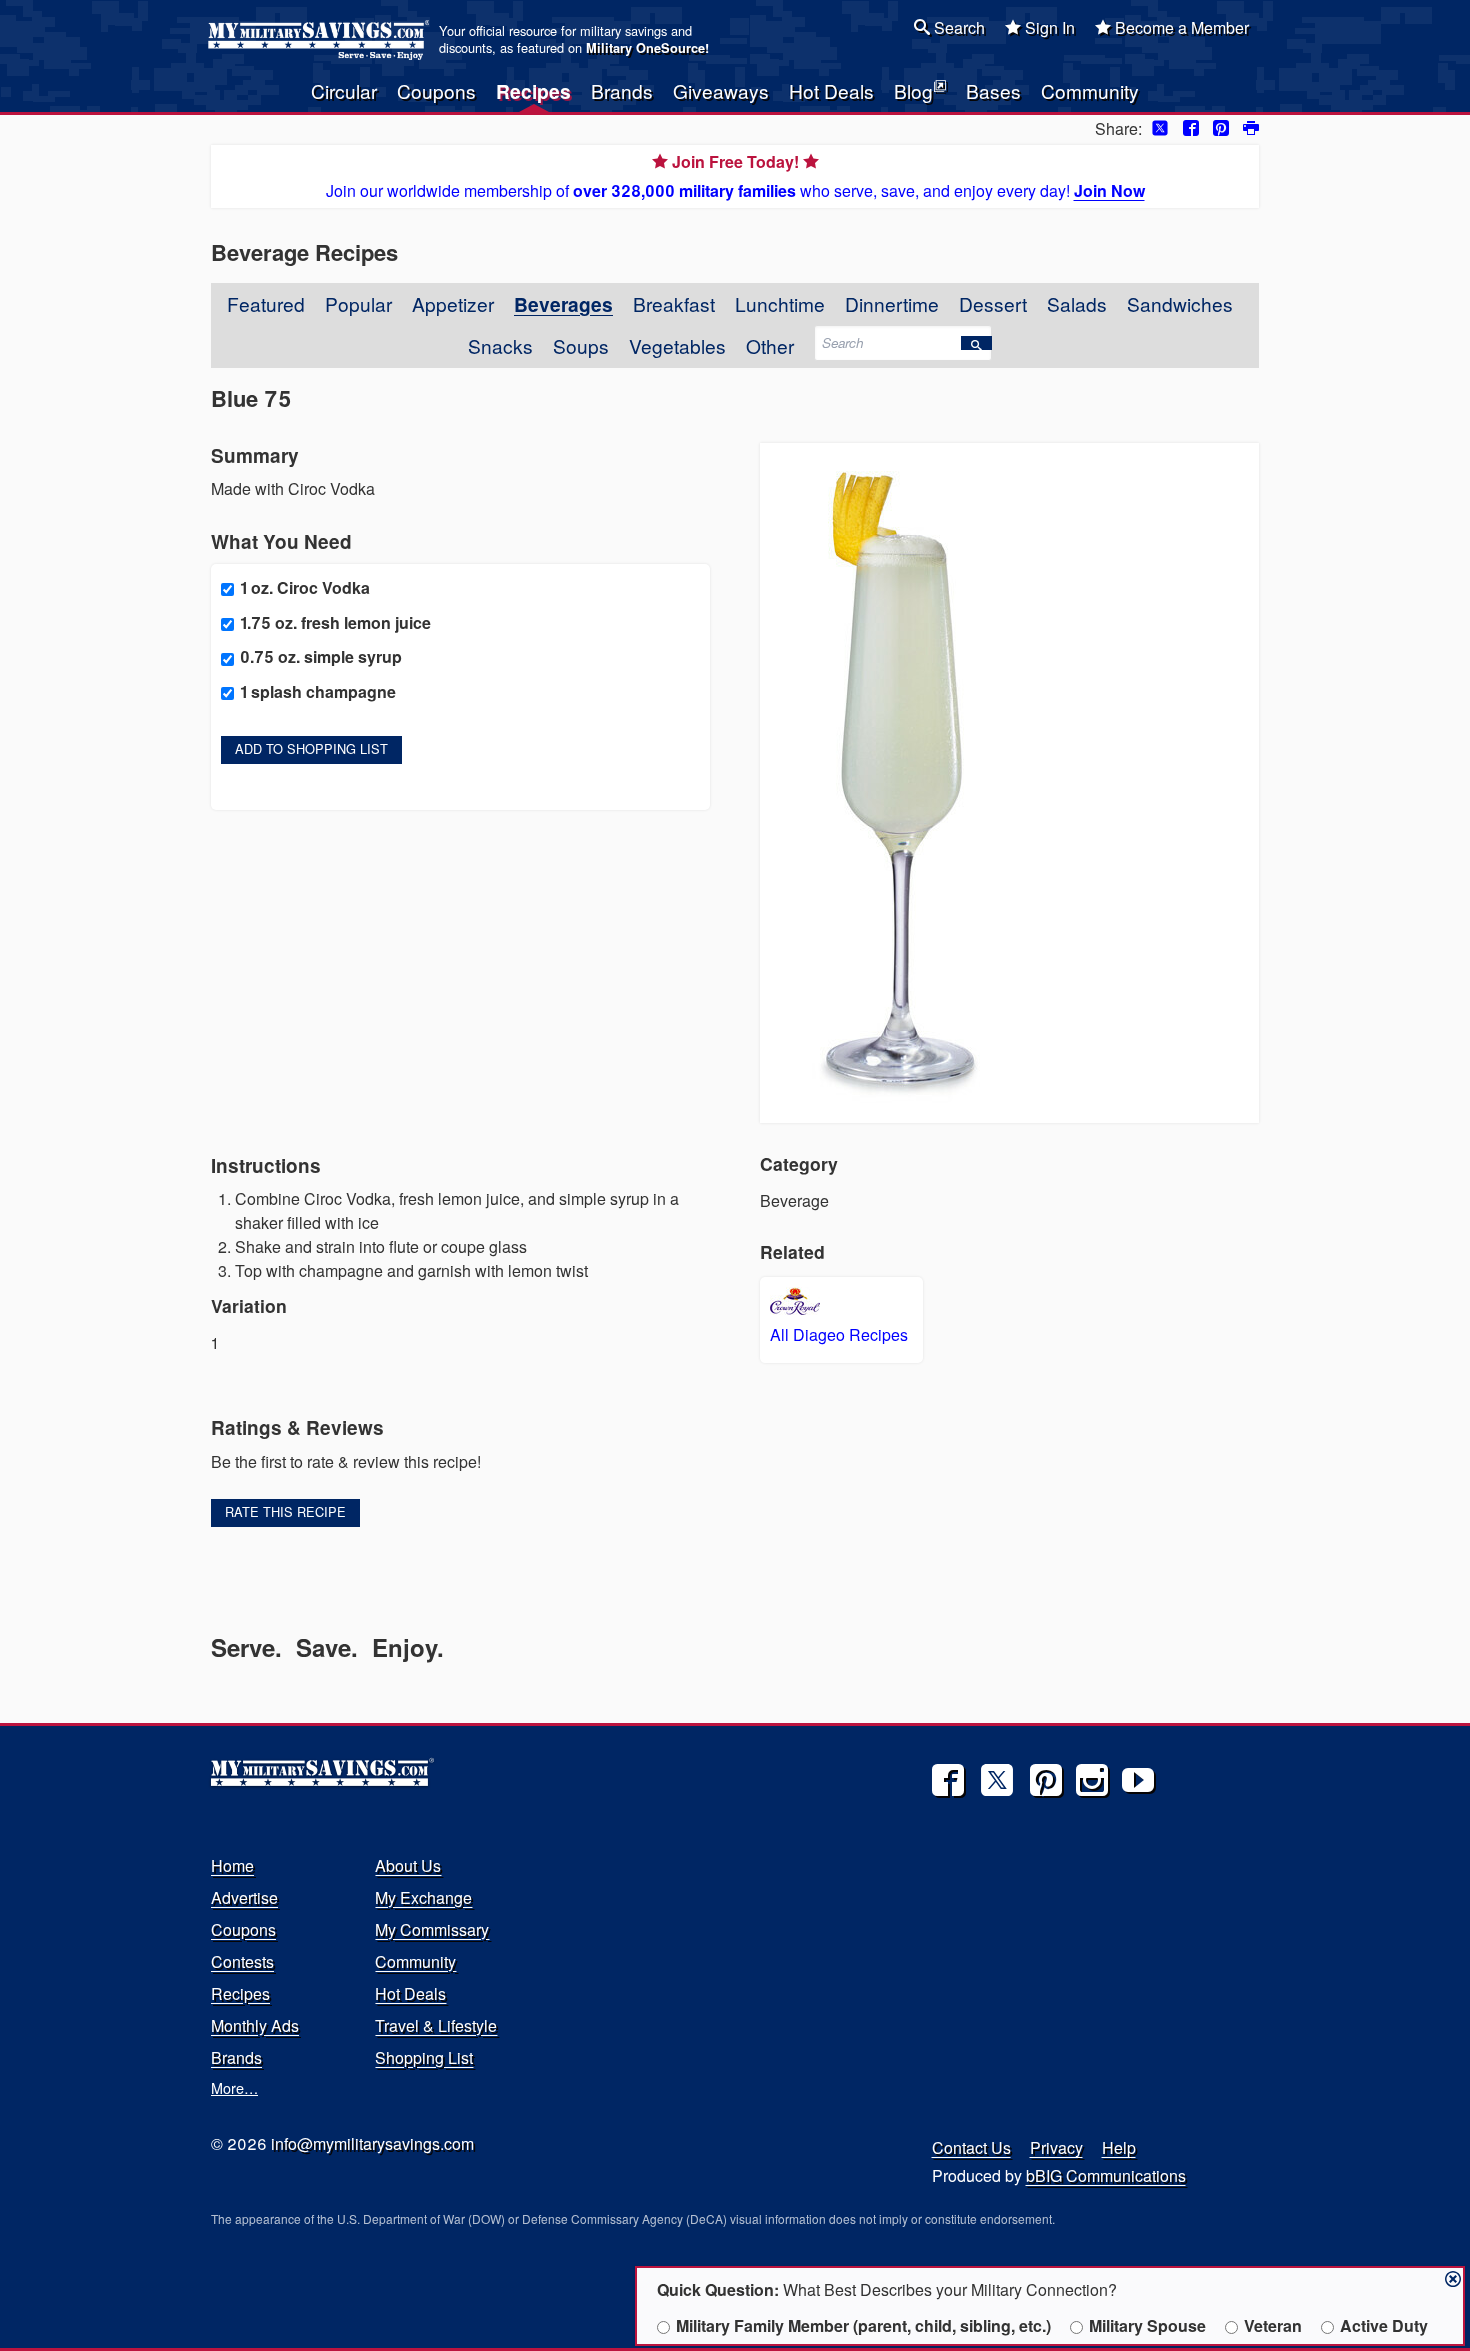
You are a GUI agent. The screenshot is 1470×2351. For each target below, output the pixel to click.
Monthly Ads (255, 2025)
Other (770, 345)
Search (957, 27)
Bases (993, 90)
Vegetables (677, 345)
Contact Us (971, 2147)
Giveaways (721, 90)
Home (232, 1865)
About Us (408, 1865)
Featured (266, 303)
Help (1119, 2147)
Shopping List (424, 2057)
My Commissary (432, 1929)
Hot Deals (831, 90)
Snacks (500, 345)
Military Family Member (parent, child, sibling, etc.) (863, 2325)
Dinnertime (892, 303)
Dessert (993, 303)
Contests (242, 1961)
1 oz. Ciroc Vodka (305, 587)
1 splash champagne (318, 691)
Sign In (1048, 27)
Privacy (1056, 2147)
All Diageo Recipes (839, 1334)
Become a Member (1180, 27)
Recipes (533, 91)
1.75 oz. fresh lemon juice (335, 622)
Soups (581, 345)
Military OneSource (645, 48)
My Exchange (423, 1897)
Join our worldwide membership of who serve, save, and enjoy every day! (735, 176)
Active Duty (1384, 2325)
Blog (913, 90)
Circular (344, 90)
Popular (358, 303)
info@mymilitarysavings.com (372, 2143)
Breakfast (674, 303)
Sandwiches (1180, 303)
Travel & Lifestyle (436, 2025)
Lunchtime (780, 303)
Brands (622, 90)
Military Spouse (1147, 2325)
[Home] (321, 40)
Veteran (1273, 2325)
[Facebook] (948, 1780)
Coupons (436, 90)
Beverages (563, 304)
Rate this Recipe (285, 1511)
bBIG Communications (1106, 2175)
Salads (1077, 303)
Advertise (244, 1897)
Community (1090, 90)
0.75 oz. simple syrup (321, 656)
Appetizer (453, 303)
